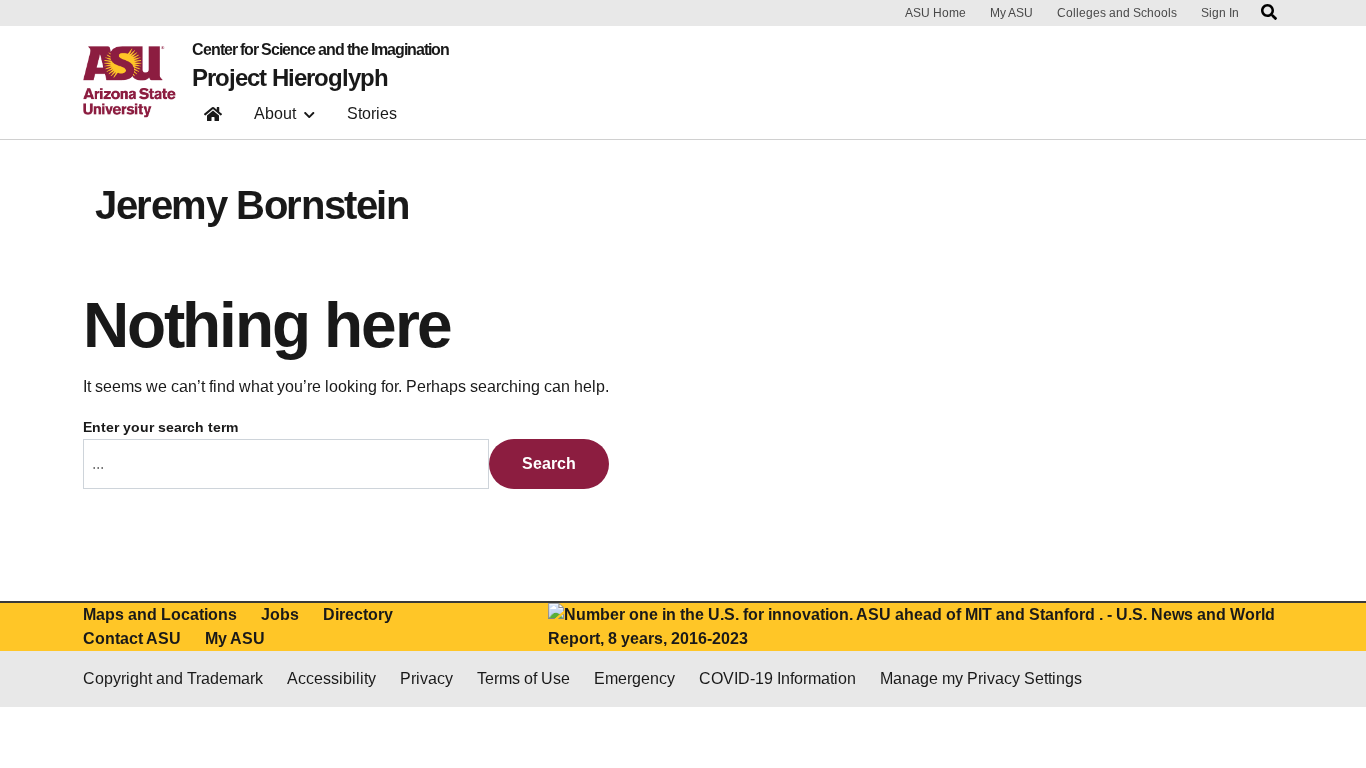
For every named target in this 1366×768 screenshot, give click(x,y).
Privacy (426, 678)
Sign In (1220, 13)
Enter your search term (160, 427)
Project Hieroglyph (290, 78)
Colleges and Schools (1117, 13)
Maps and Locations (160, 614)
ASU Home (935, 13)
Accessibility (331, 678)
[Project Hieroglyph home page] (213, 118)
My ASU (1011, 13)
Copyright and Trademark (173, 678)
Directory (358, 614)
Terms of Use (523, 678)
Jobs (280, 614)
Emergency (634, 678)
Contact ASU (132, 638)
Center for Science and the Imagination (320, 50)
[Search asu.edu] (1269, 13)
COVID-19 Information (777, 678)
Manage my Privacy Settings (981, 678)
